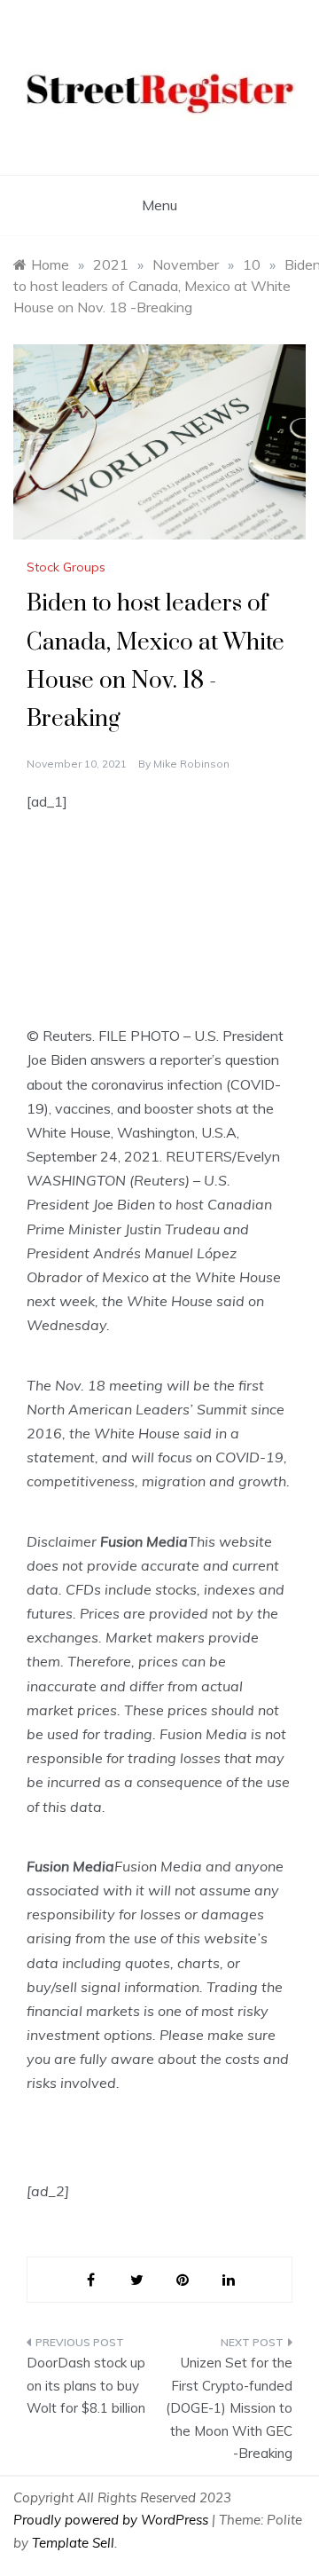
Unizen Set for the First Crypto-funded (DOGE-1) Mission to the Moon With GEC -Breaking (229, 2408)
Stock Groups (66, 567)
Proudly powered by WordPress (113, 2520)
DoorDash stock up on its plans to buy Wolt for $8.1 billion (86, 2385)
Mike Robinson (191, 764)
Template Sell (73, 2543)
